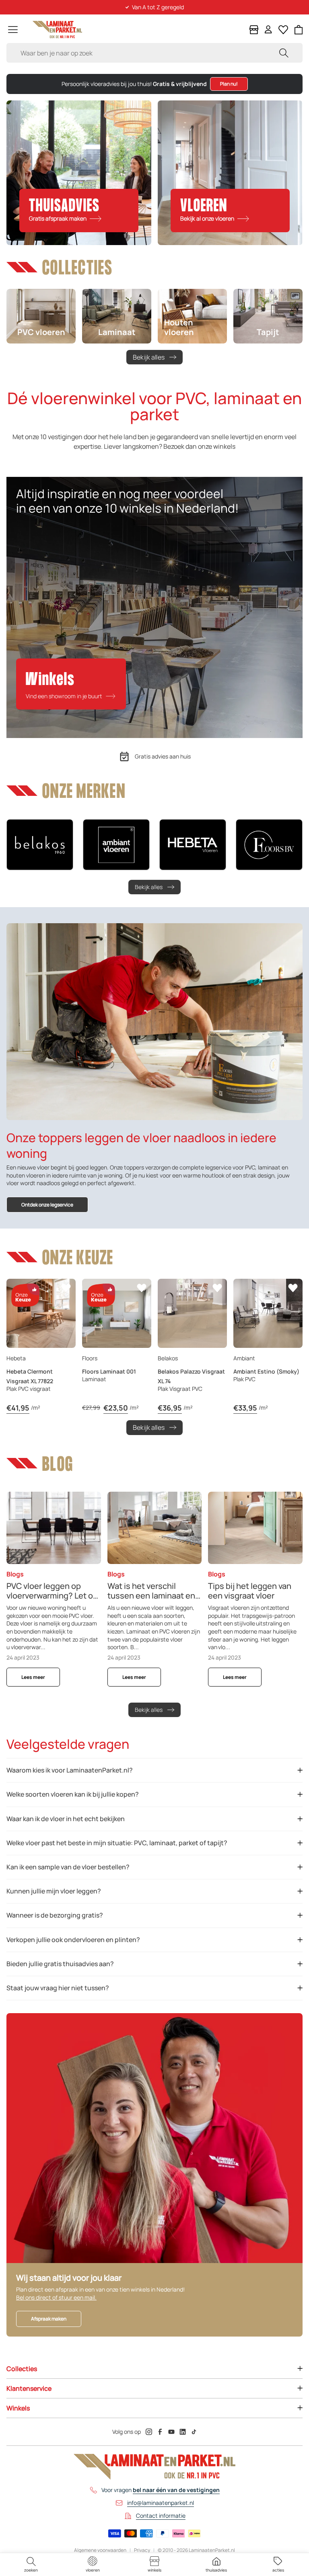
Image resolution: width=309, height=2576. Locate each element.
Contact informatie (161, 2516)
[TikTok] (194, 2432)
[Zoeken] (284, 53)
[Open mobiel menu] (13, 30)
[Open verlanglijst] (283, 30)
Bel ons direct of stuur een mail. (56, 2297)
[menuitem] (31, 2565)
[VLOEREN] (230, 173)
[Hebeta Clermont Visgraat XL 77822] (41, 1313)
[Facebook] (160, 2432)
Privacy (142, 2550)
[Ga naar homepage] (57, 30)
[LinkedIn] (183, 2432)
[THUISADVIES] (79, 173)
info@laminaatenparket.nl (161, 2503)
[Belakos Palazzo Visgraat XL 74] (192, 1313)
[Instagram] (149, 2432)
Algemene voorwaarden (100, 2550)
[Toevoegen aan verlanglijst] (66, 1288)
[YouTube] (171, 2432)
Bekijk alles (149, 357)
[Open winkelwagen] (299, 30)
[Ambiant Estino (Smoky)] (268, 1313)
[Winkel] (254, 30)
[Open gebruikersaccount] (268, 30)
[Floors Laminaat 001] (117, 1313)
